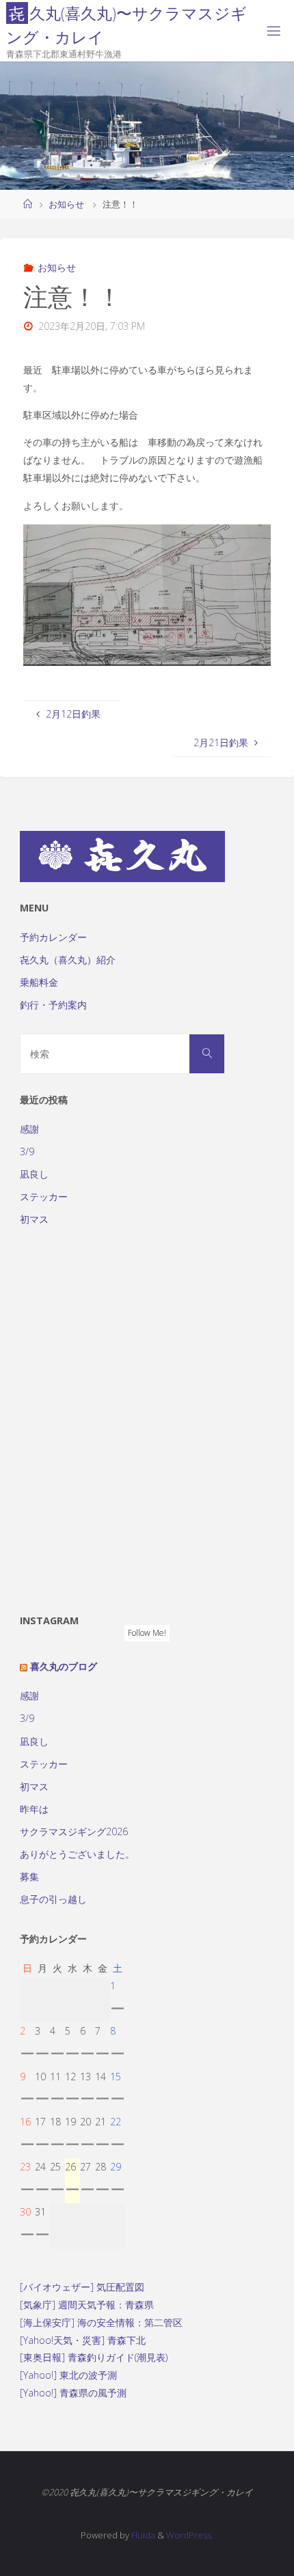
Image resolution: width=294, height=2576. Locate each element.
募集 (29, 1877)
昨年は (34, 1809)
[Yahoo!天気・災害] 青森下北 (83, 2340)
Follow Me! (147, 1633)
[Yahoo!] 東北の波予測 (68, 2375)
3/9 (27, 1151)
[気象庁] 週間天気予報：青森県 (87, 2305)
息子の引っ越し (53, 1899)
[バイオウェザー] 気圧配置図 (82, 2287)
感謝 (29, 1129)
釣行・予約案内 (53, 1005)
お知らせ (66, 204)
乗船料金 (39, 982)
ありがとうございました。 (77, 1854)
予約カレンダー (53, 937)
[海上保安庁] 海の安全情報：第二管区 (101, 2322)
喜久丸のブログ (64, 1666)
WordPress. (190, 2535)
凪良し (34, 1174)
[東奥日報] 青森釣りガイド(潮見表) (94, 2357)
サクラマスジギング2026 (74, 1831)
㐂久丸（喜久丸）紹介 (68, 960)
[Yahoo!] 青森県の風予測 (73, 2393)
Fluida (142, 2535)
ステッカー (44, 1197)
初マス (34, 1219)
